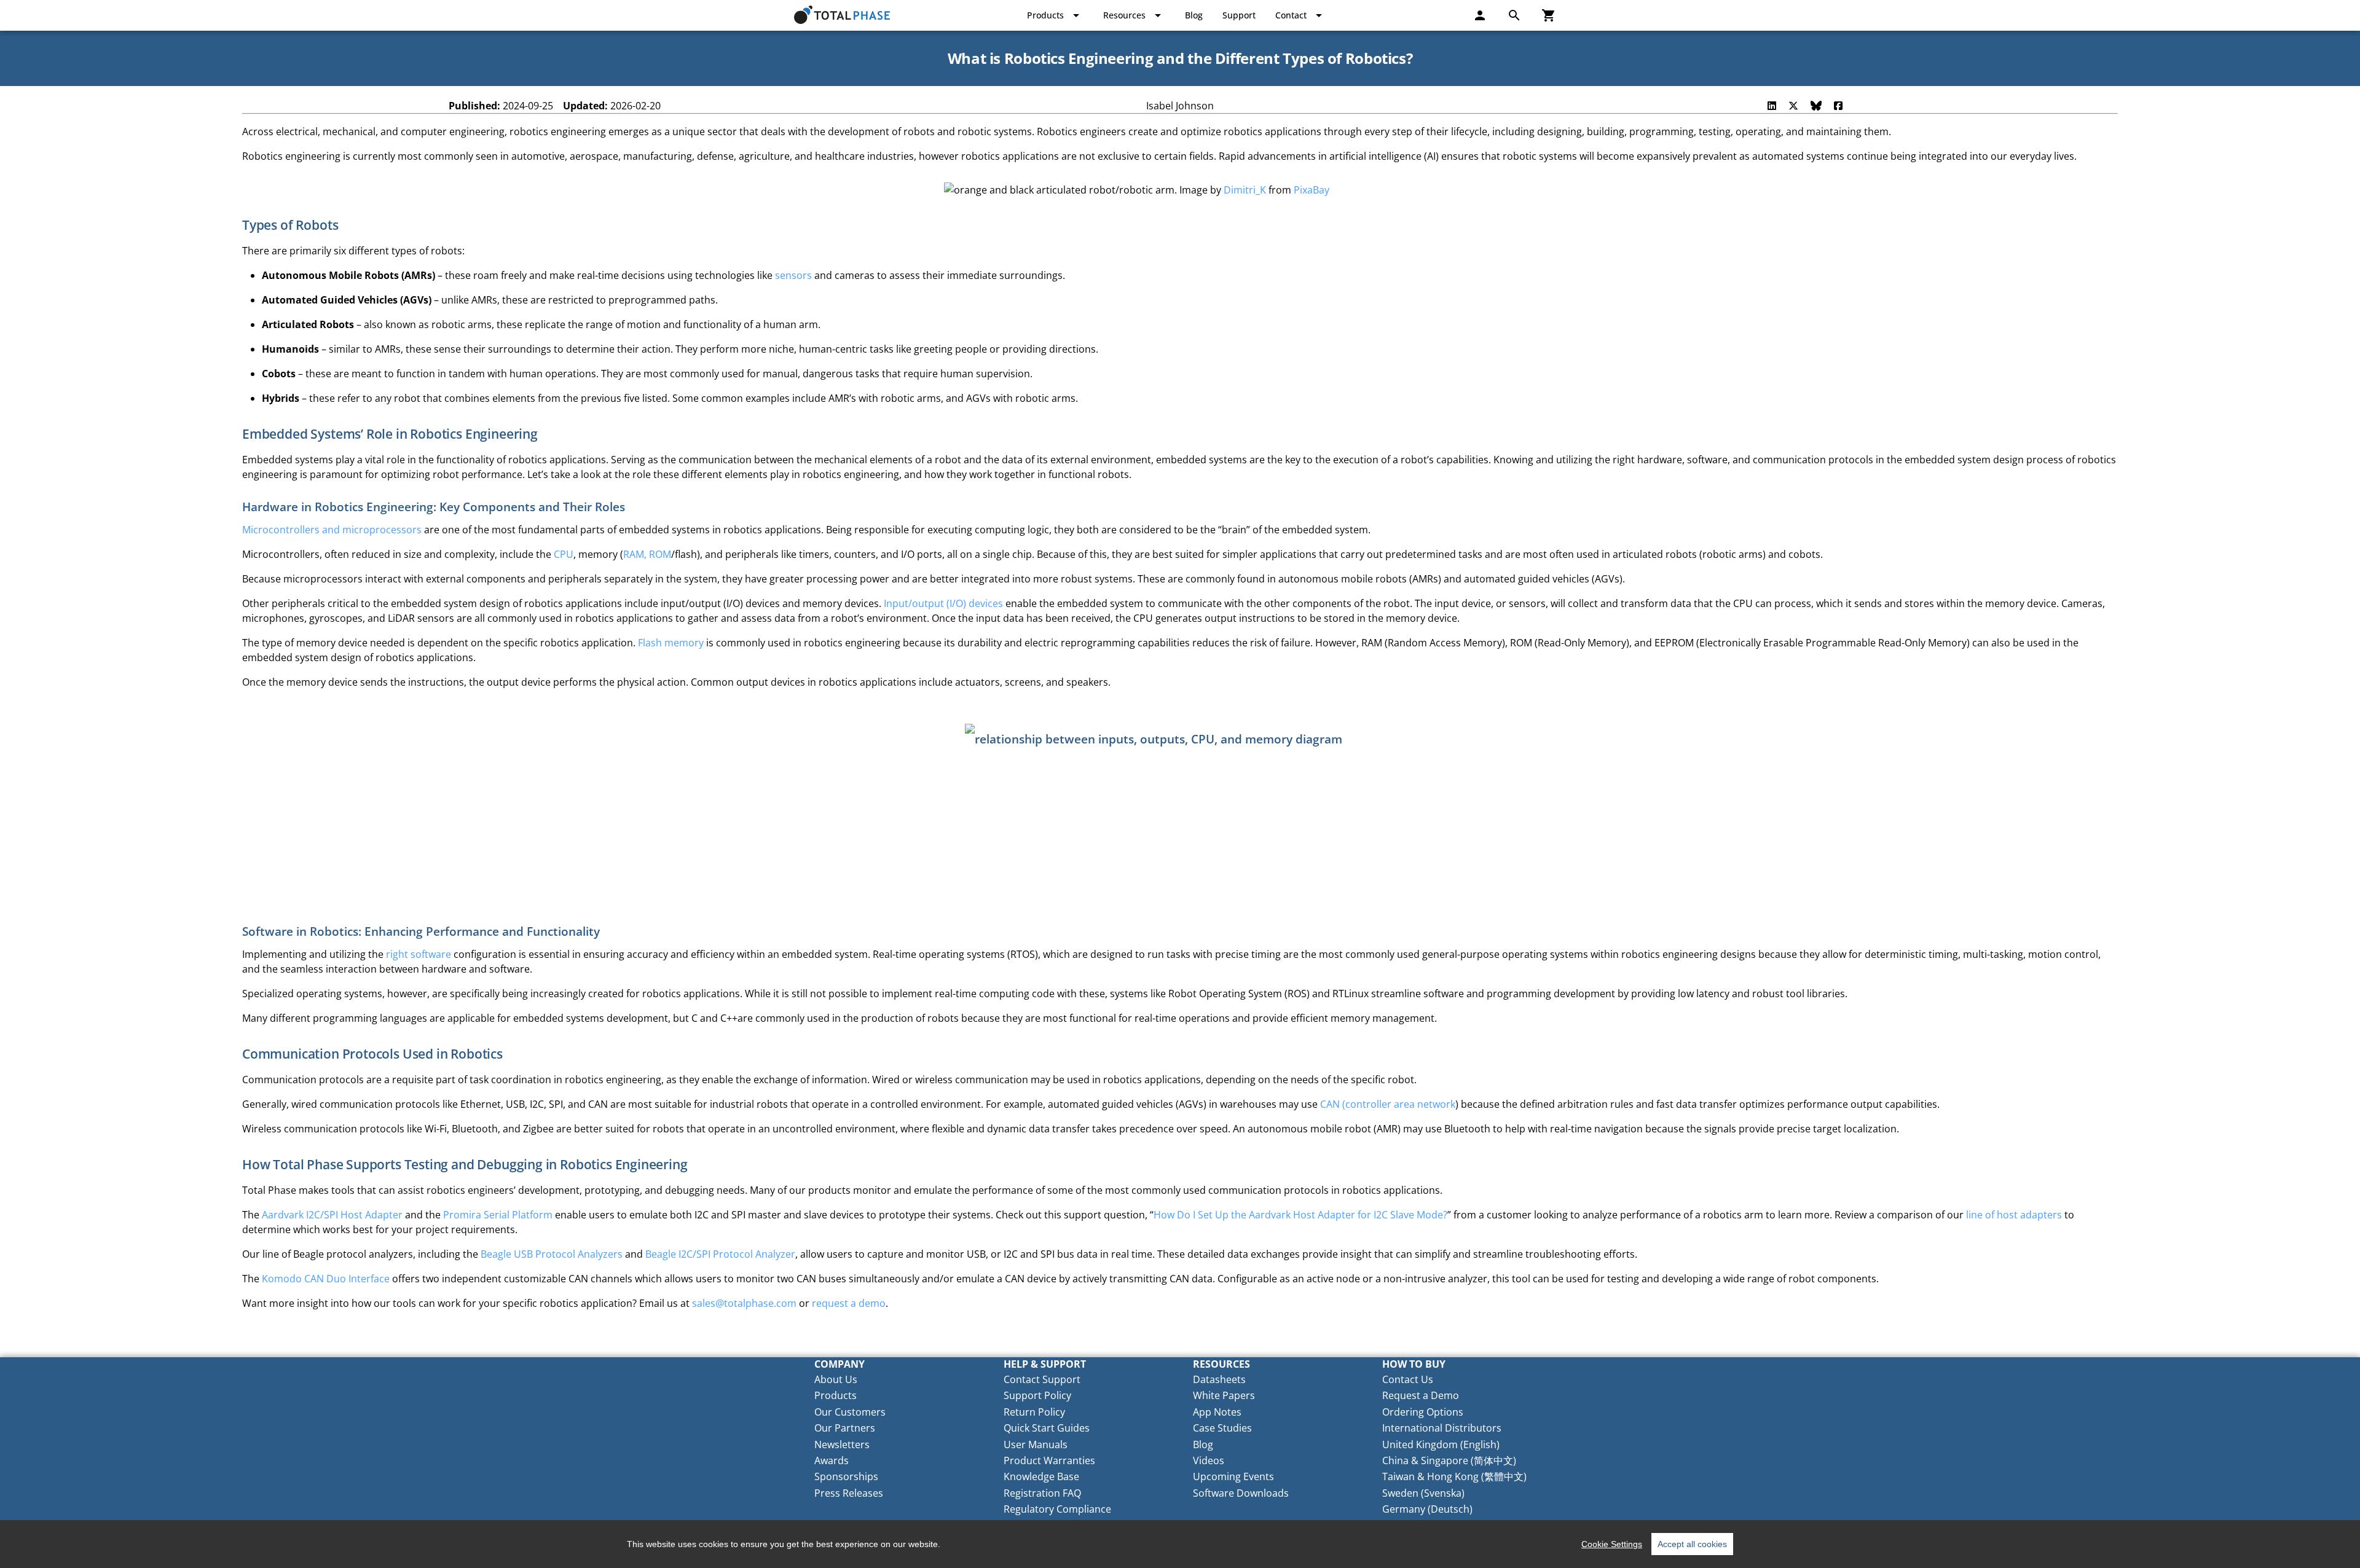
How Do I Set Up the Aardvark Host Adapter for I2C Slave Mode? (1300, 1215)
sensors (793, 275)
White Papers (1224, 1395)
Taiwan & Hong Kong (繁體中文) (1454, 1476)
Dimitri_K (1245, 190)
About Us (836, 1379)
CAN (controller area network (1388, 1104)
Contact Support (1042, 1379)
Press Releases (849, 1493)
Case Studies (1222, 1428)
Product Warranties (1049, 1460)
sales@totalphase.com (744, 1303)
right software (419, 954)
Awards (832, 1460)
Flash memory (671, 643)
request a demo (849, 1303)
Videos (1209, 1460)
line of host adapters (2014, 1215)
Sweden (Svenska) (1423, 1493)
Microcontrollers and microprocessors (332, 530)
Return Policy (1034, 1412)
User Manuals (1036, 1445)
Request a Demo (1421, 1395)
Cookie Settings (1612, 1544)
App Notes (1217, 1412)
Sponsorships (846, 1476)
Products (836, 1395)
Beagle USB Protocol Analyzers (552, 1254)
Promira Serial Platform (498, 1215)
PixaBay (1312, 190)
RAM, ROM (647, 554)
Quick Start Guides (1047, 1428)
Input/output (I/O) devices (943, 603)
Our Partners (845, 1428)
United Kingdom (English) (1441, 1445)
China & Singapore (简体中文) (1449, 1460)
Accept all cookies (1692, 1544)
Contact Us (1408, 1379)
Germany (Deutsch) (1427, 1509)
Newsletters (842, 1445)
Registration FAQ (1042, 1493)
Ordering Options (1423, 1412)
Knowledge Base (1041, 1476)
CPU (564, 554)
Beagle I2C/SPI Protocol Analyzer (720, 1254)
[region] (1180, 1544)
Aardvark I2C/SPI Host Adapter (332, 1215)
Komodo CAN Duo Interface (326, 1279)
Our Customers (850, 1412)
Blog (1203, 1445)
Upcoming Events (1233, 1476)
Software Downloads (1241, 1493)
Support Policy (1037, 1395)
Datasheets (1219, 1379)
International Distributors (1442, 1428)
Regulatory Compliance (1057, 1509)
